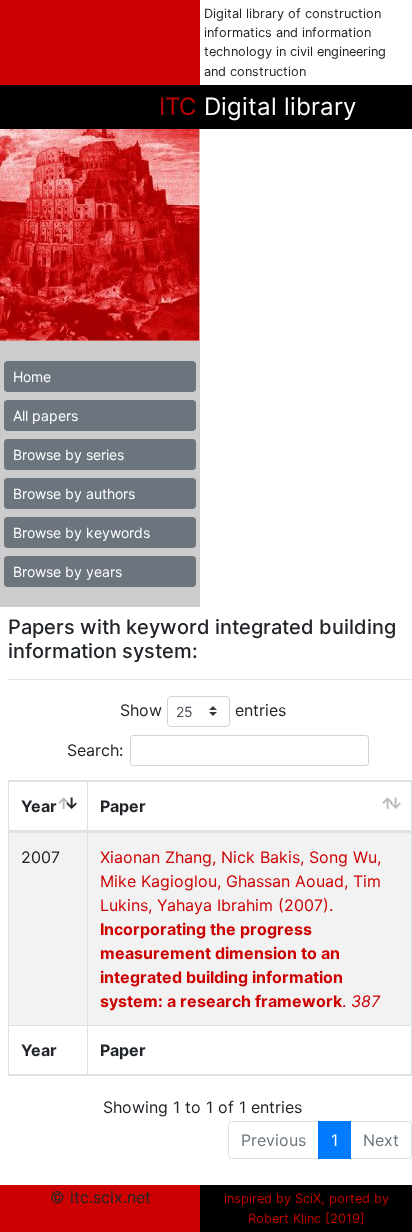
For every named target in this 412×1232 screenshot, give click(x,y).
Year (39, 806)
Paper (123, 806)
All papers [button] (45, 415)
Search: (95, 750)
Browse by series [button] (68, 454)
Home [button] (32, 376)
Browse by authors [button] (74, 493)
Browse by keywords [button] (81, 532)
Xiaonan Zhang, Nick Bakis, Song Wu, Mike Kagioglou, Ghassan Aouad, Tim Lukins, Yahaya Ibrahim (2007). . (240, 929)
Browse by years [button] (67, 571)
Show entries (203, 710)
